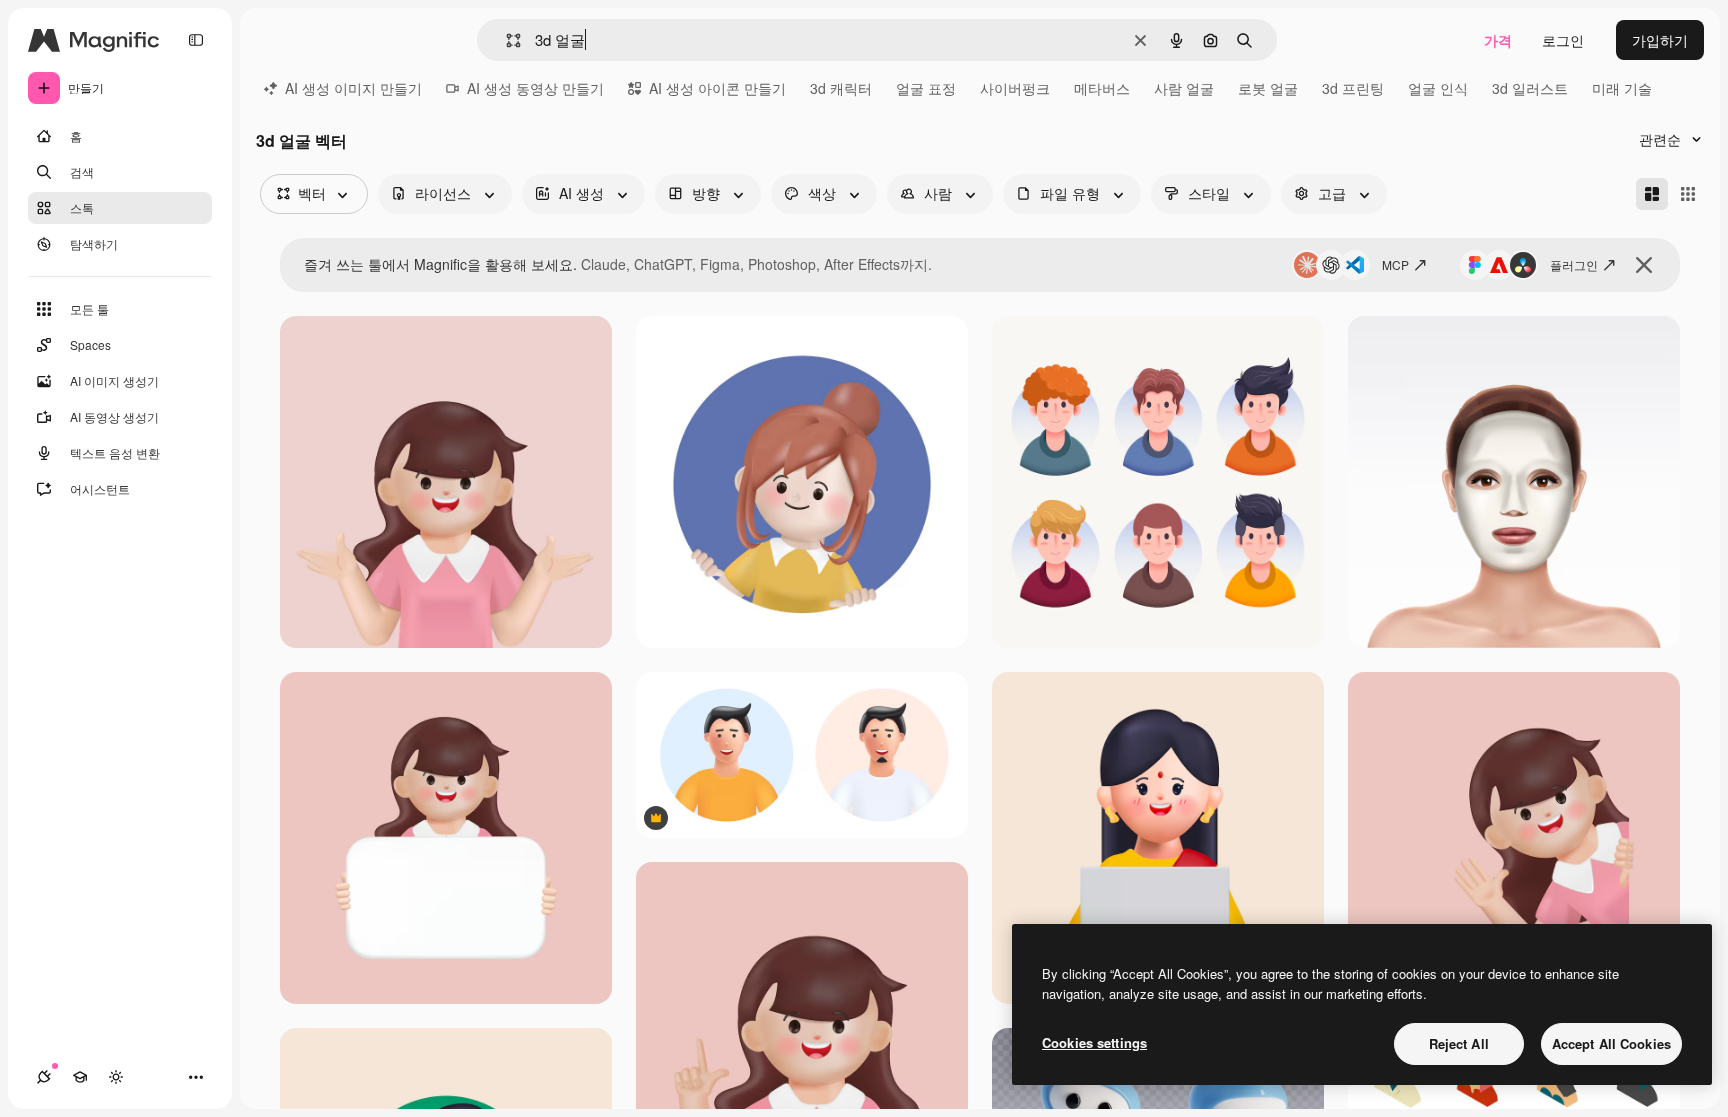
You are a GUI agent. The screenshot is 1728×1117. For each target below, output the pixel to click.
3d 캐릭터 (841, 88)
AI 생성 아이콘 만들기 (717, 88)
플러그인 (1574, 264)
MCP (1395, 264)
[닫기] (1644, 265)
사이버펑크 (1015, 88)
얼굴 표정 (926, 88)
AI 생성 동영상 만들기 (535, 88)
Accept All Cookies (1611, 1043)
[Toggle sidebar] (196, 40)
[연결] (44, 1077)
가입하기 (1660, 40)
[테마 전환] (116, 1077)
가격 (1498, 40)
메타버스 (1102, 88)
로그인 (1563, 40)
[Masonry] (1652, 194)
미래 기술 (1622, 88)
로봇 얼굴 (1268, 88)
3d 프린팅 (1353, 88)
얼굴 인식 (1438, 88)
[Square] (1688, 194)
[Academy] (80, 1077)
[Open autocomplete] (505, 40)
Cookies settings (1094, 1042)
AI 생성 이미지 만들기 (353, 88)
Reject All (1459, 1043)
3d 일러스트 (1530, 88)
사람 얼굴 (1184, 88)
